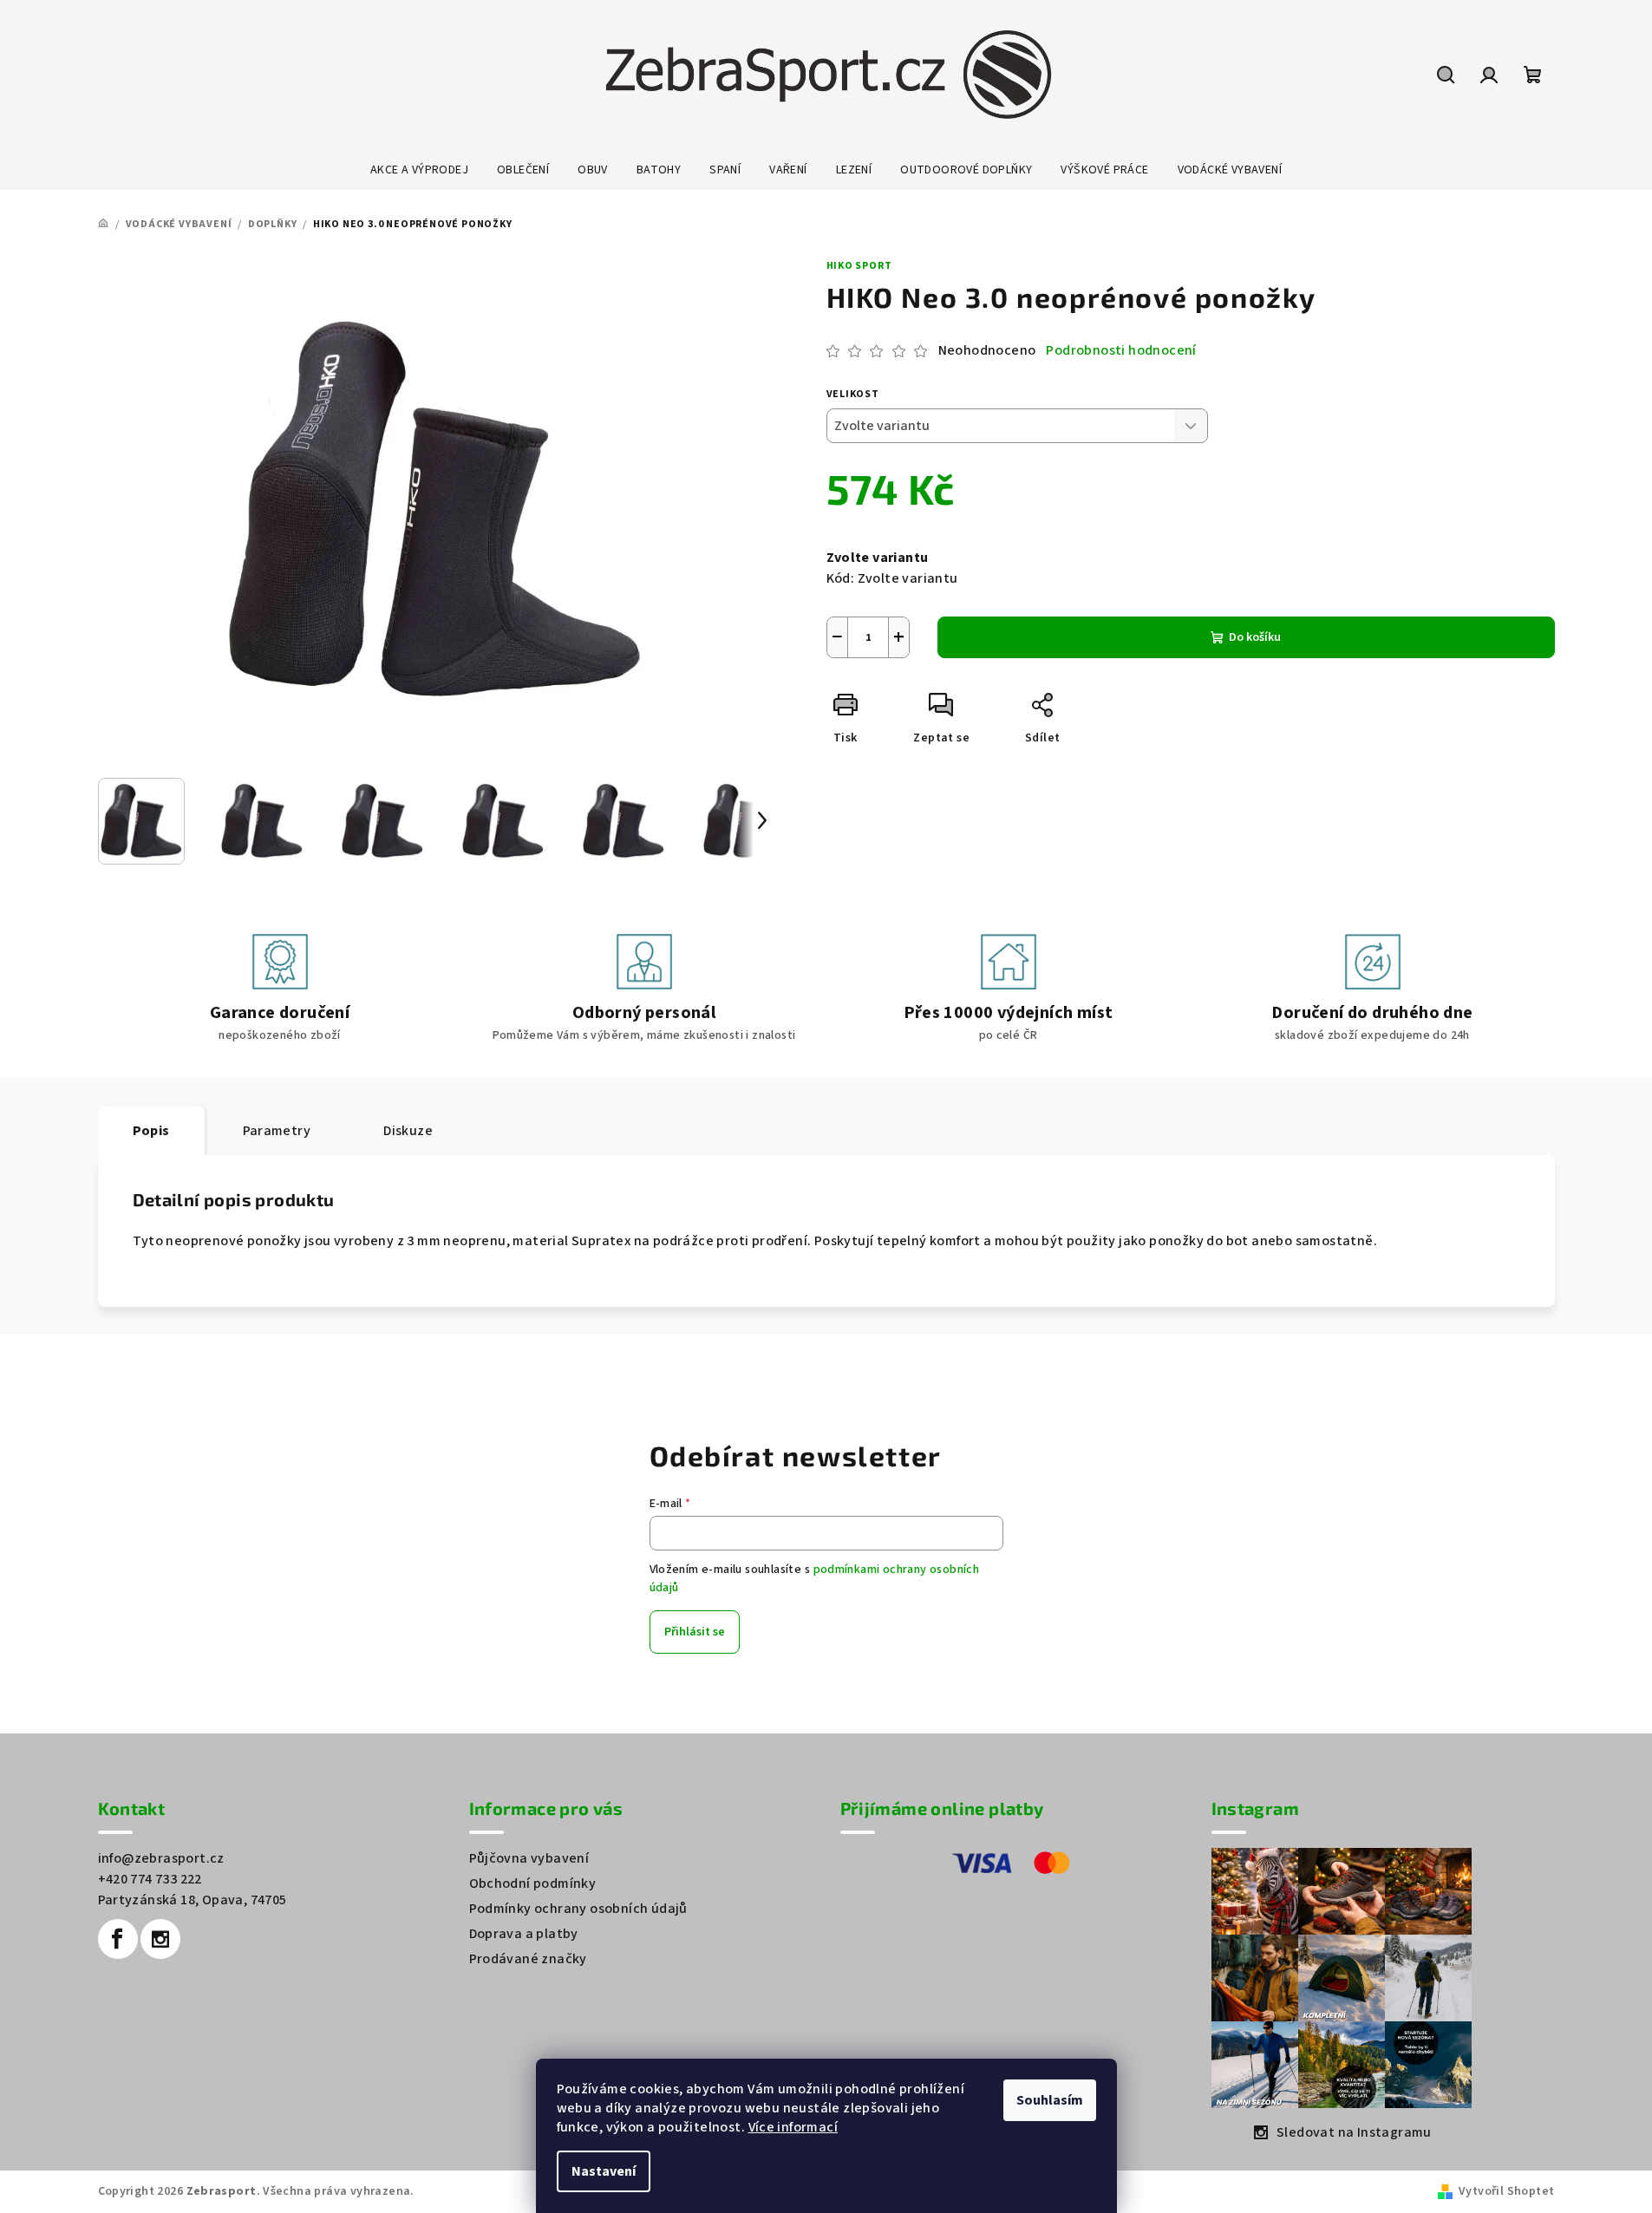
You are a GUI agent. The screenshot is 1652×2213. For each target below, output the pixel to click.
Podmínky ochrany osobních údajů (578, 1909)
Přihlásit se (695, 1632)
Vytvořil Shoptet (1506, 2191)
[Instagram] (160, 1939)
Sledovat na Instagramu (1354, 2132)
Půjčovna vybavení (529, 1858)
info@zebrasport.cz (161, 1858)
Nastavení (604, 2171)
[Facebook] (118, 1939)
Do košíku (1255, 637)
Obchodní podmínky (533, 1883)
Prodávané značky (528, 1959)
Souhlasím (1050, 2100)
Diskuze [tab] (408, 1131)
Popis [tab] (151, 1131)
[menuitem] (419, 170)
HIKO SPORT (859, 266)
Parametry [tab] (277, 1131)
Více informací (793, 2127)
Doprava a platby (524, 1934)
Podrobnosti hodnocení (1121, 350)
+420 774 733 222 (150, 1879)
